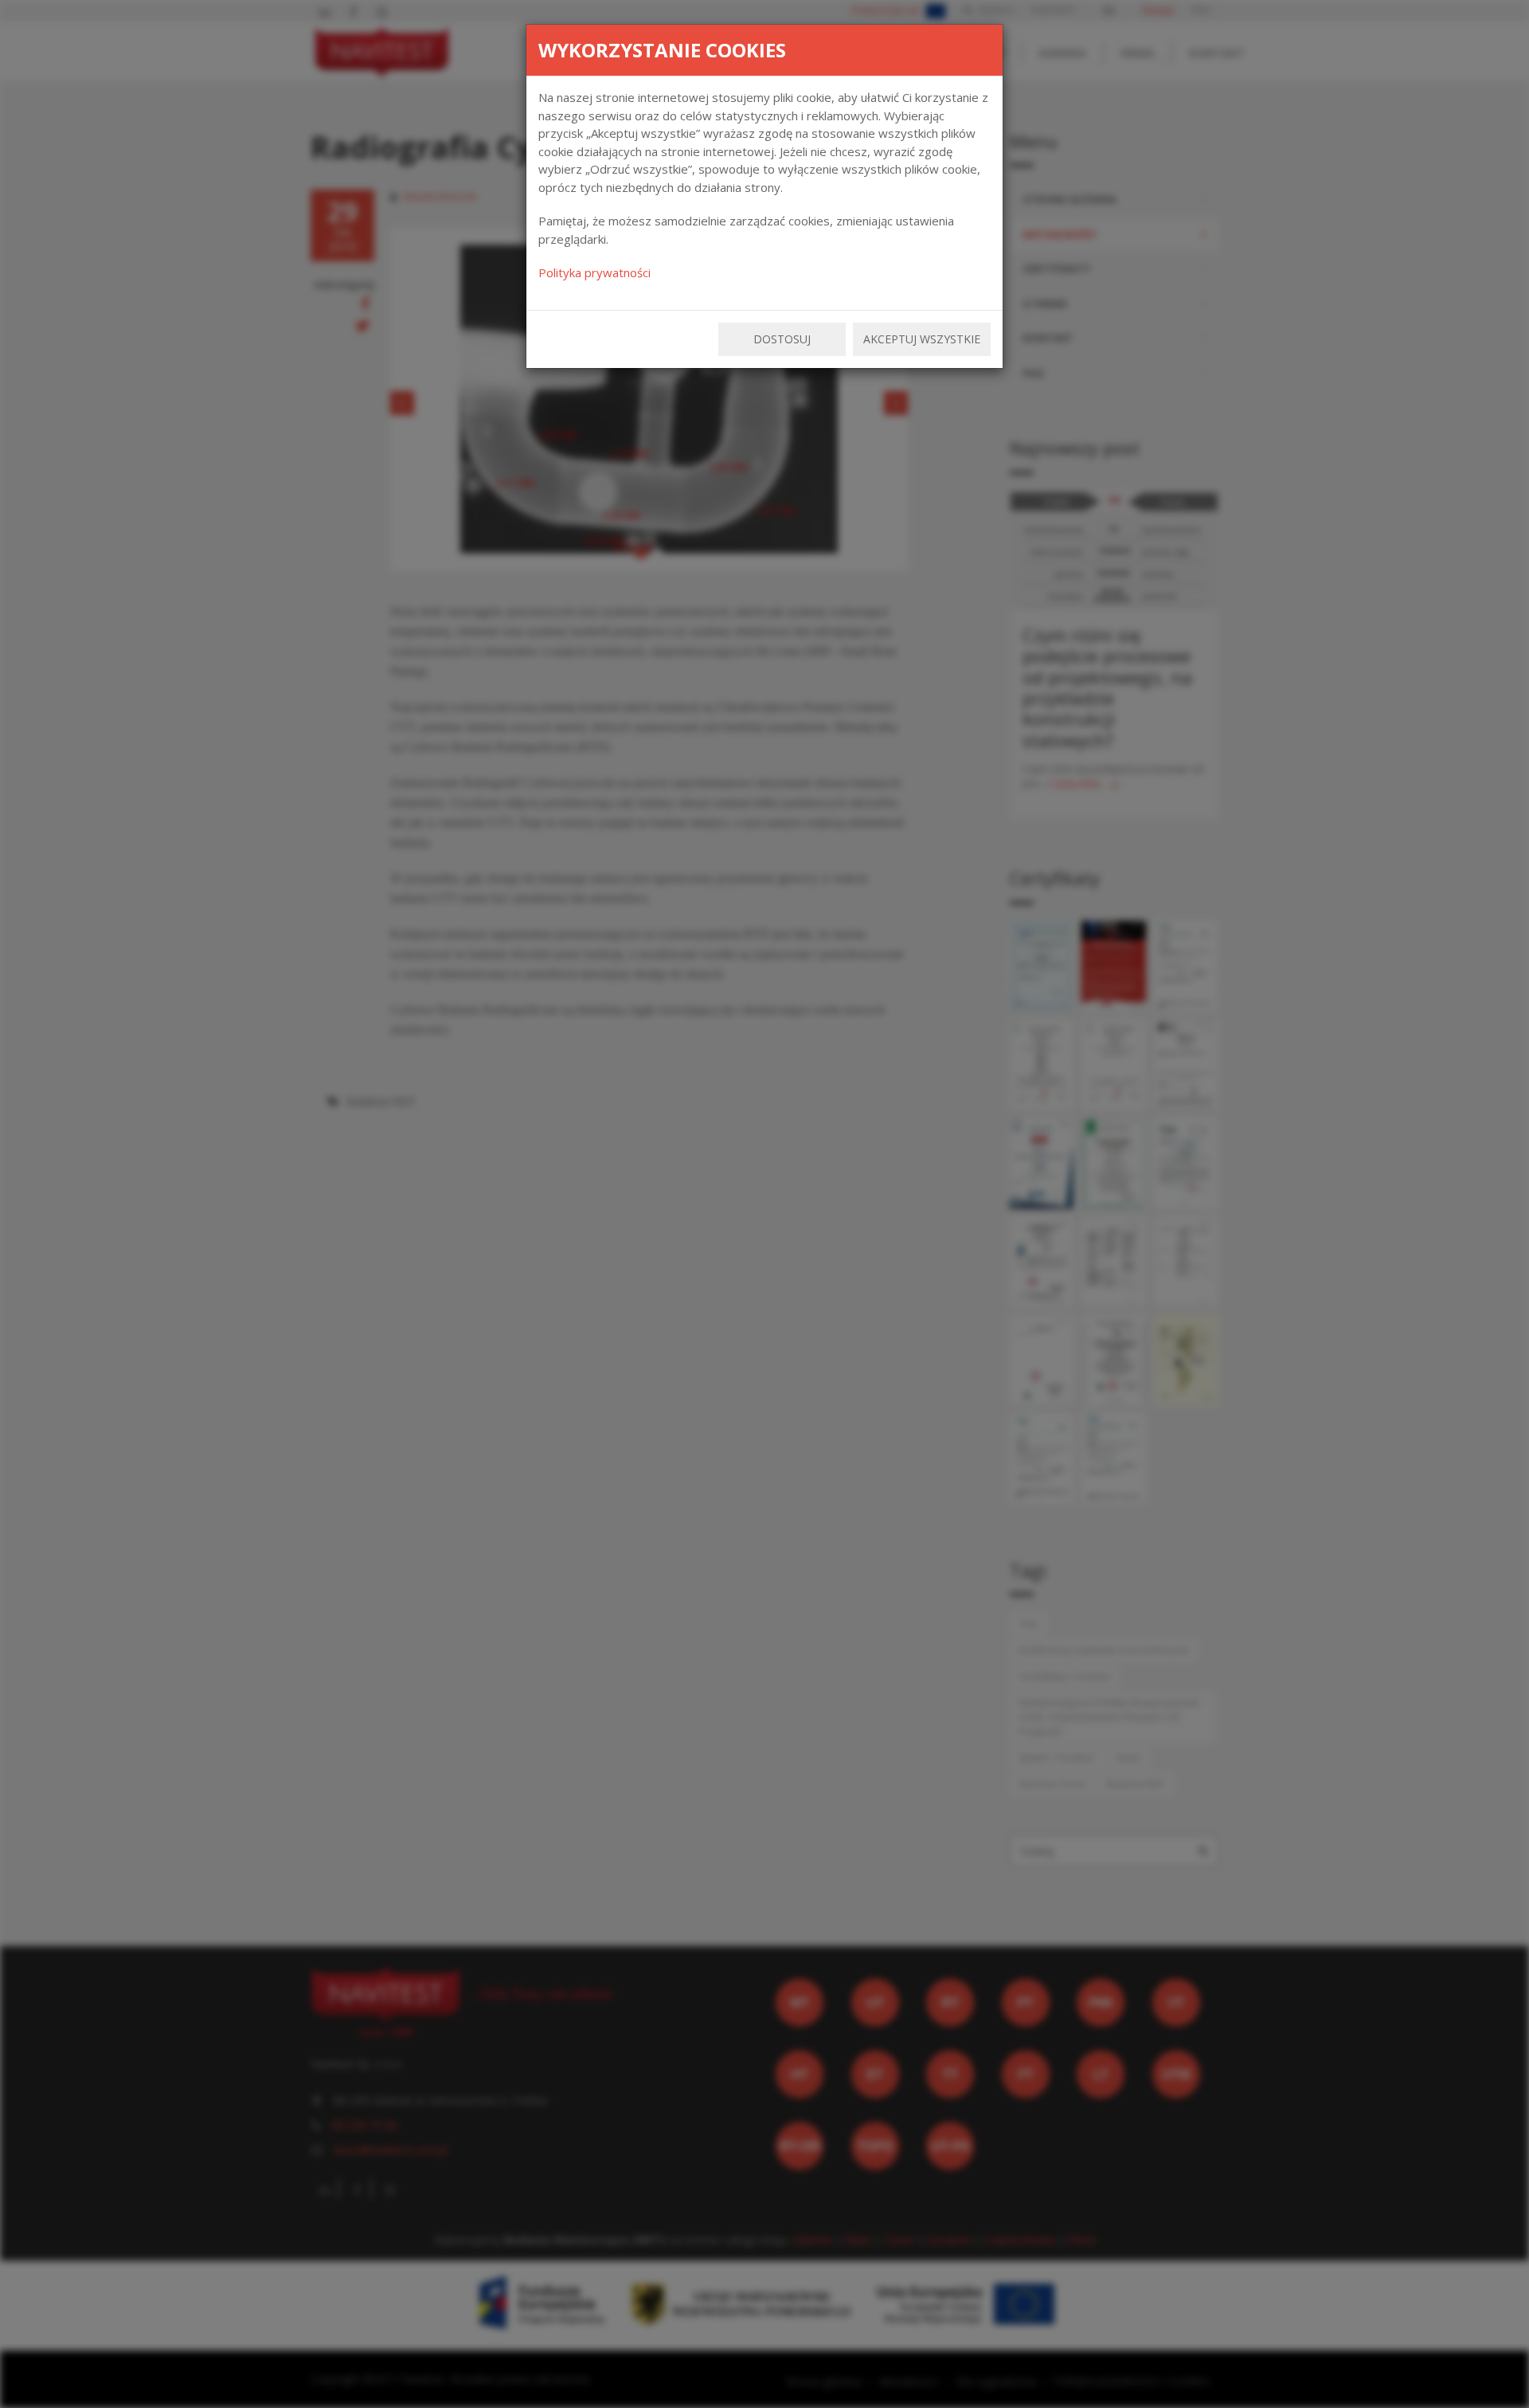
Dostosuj (782, 339)
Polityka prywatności (594, 272)
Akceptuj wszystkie (922, 339)
